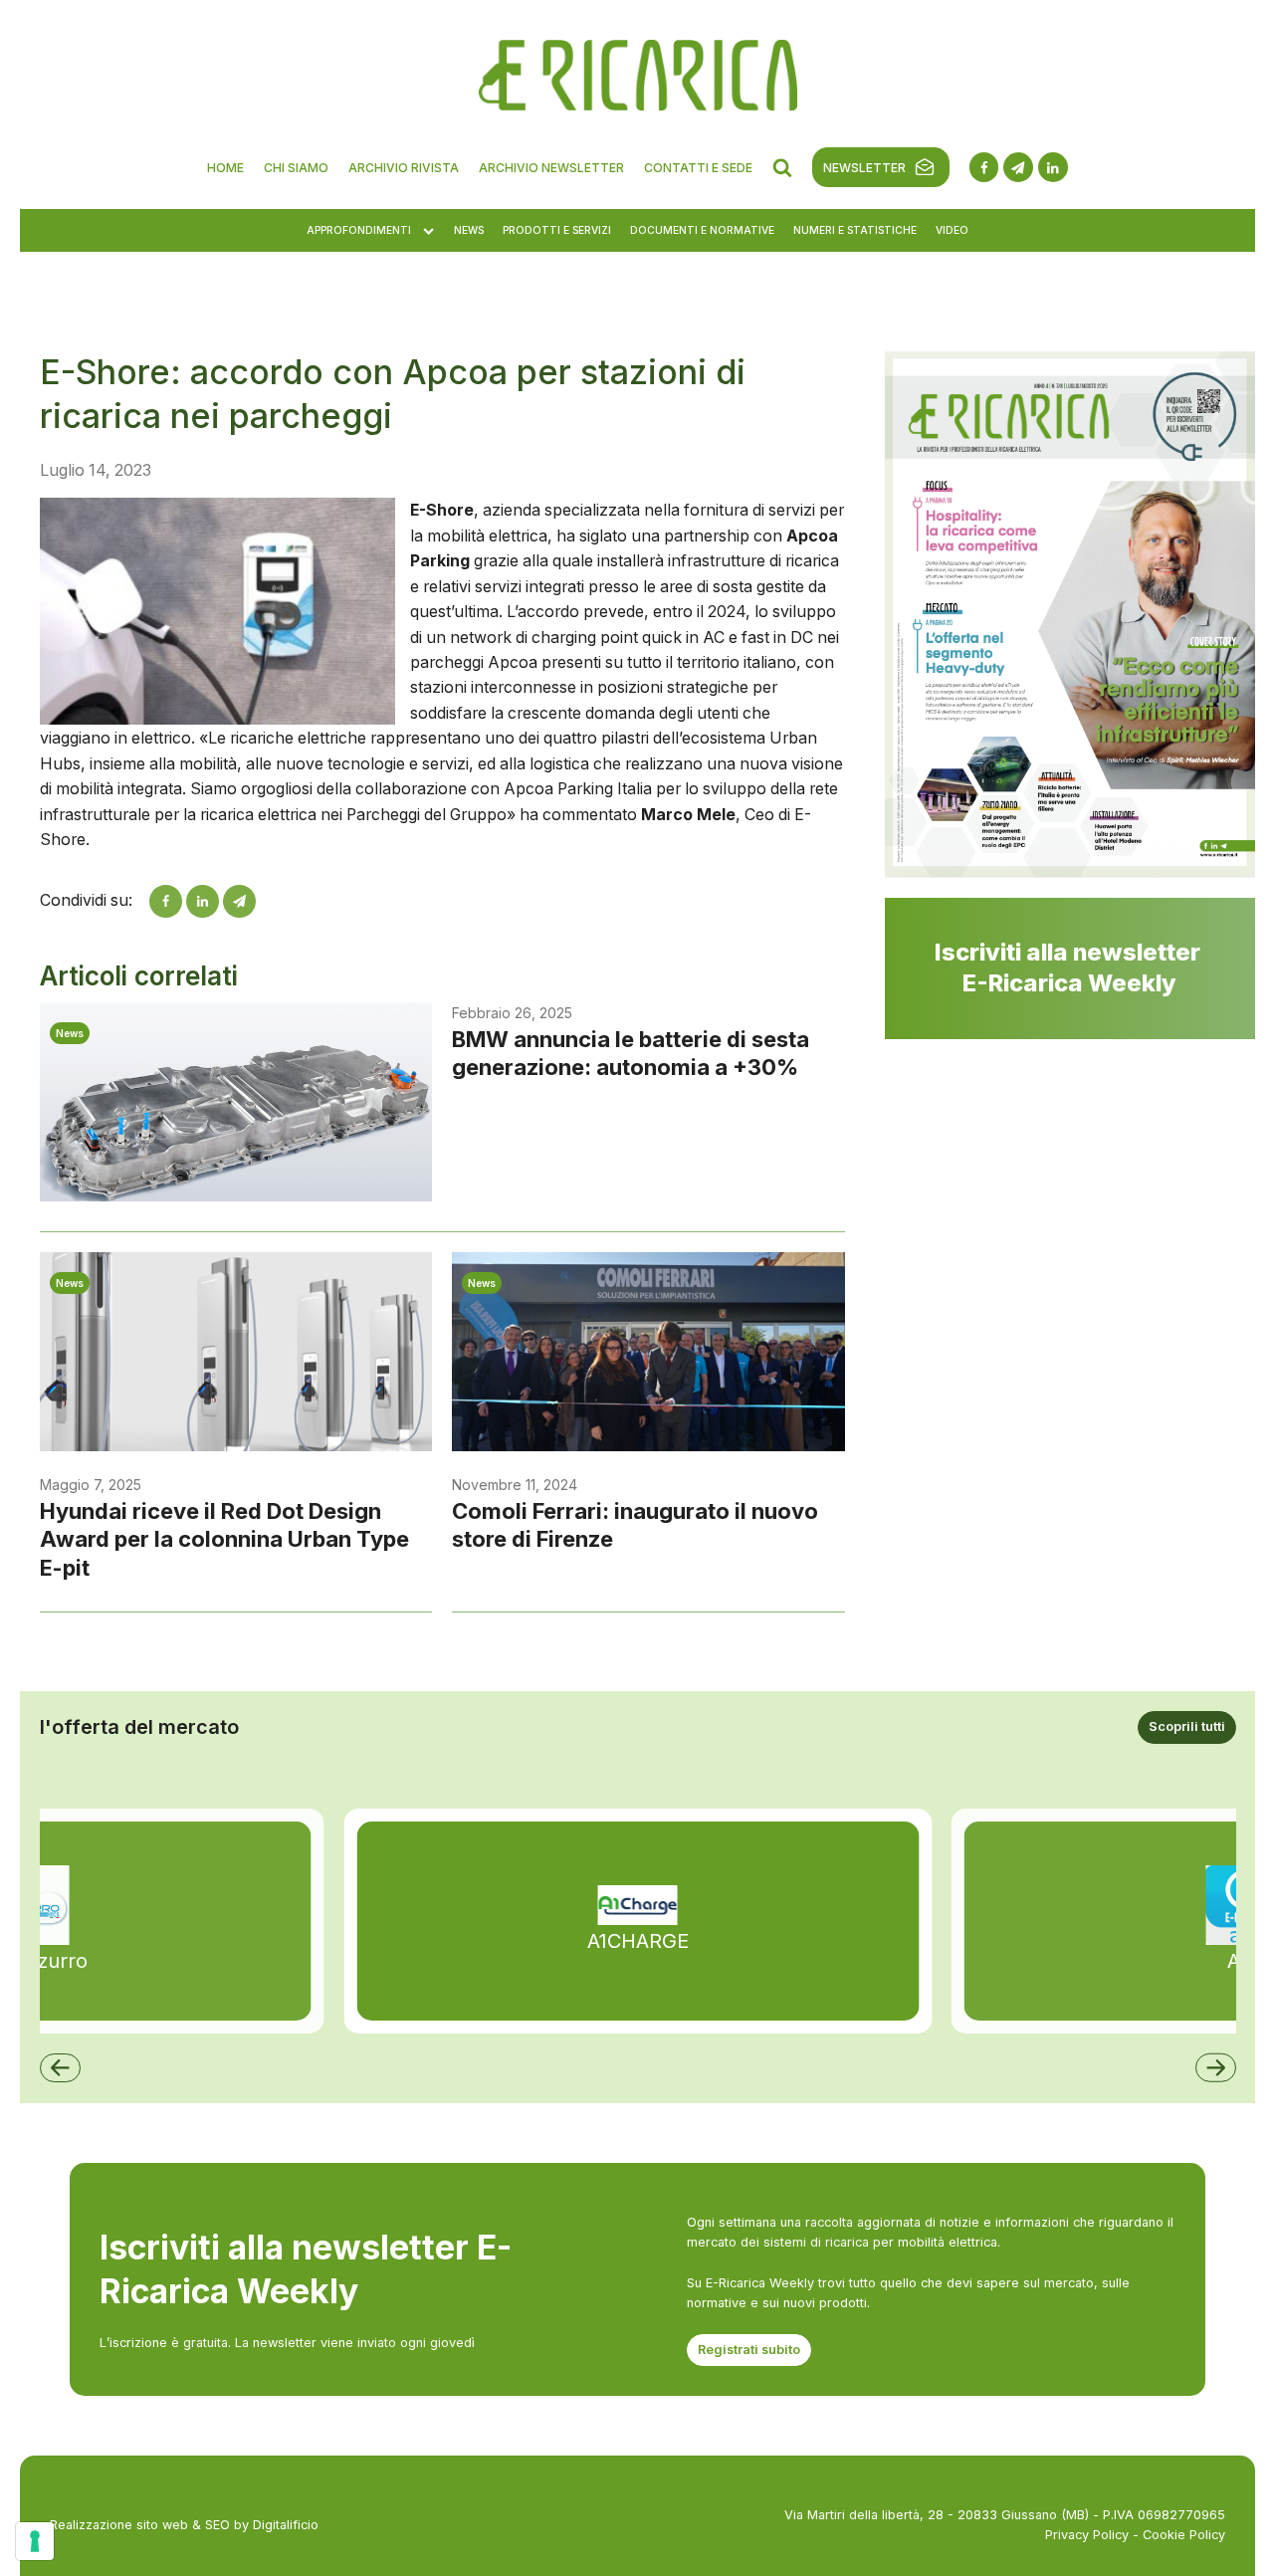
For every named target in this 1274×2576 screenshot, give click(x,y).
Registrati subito (749, 2350)
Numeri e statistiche (855, 230)
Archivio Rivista (404, 168)
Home (225, 168)
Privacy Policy (1087, 2535)
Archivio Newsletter (551, 168)
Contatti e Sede (698, 168)
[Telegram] (239, 901)
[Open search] (782, 167)
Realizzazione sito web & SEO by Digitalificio (184, 2525)
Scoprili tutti (1187, 1726)
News (469, 230)
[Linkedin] (203, 901)
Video (952, 230)
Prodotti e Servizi (557, 230)
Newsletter (864, 168)
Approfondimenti (359, 230)
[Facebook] (166, 901)
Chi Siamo (296, 168)
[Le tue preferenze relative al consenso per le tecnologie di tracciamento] (35, 2541)
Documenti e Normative (702, 230)
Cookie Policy (1184, 2535)
